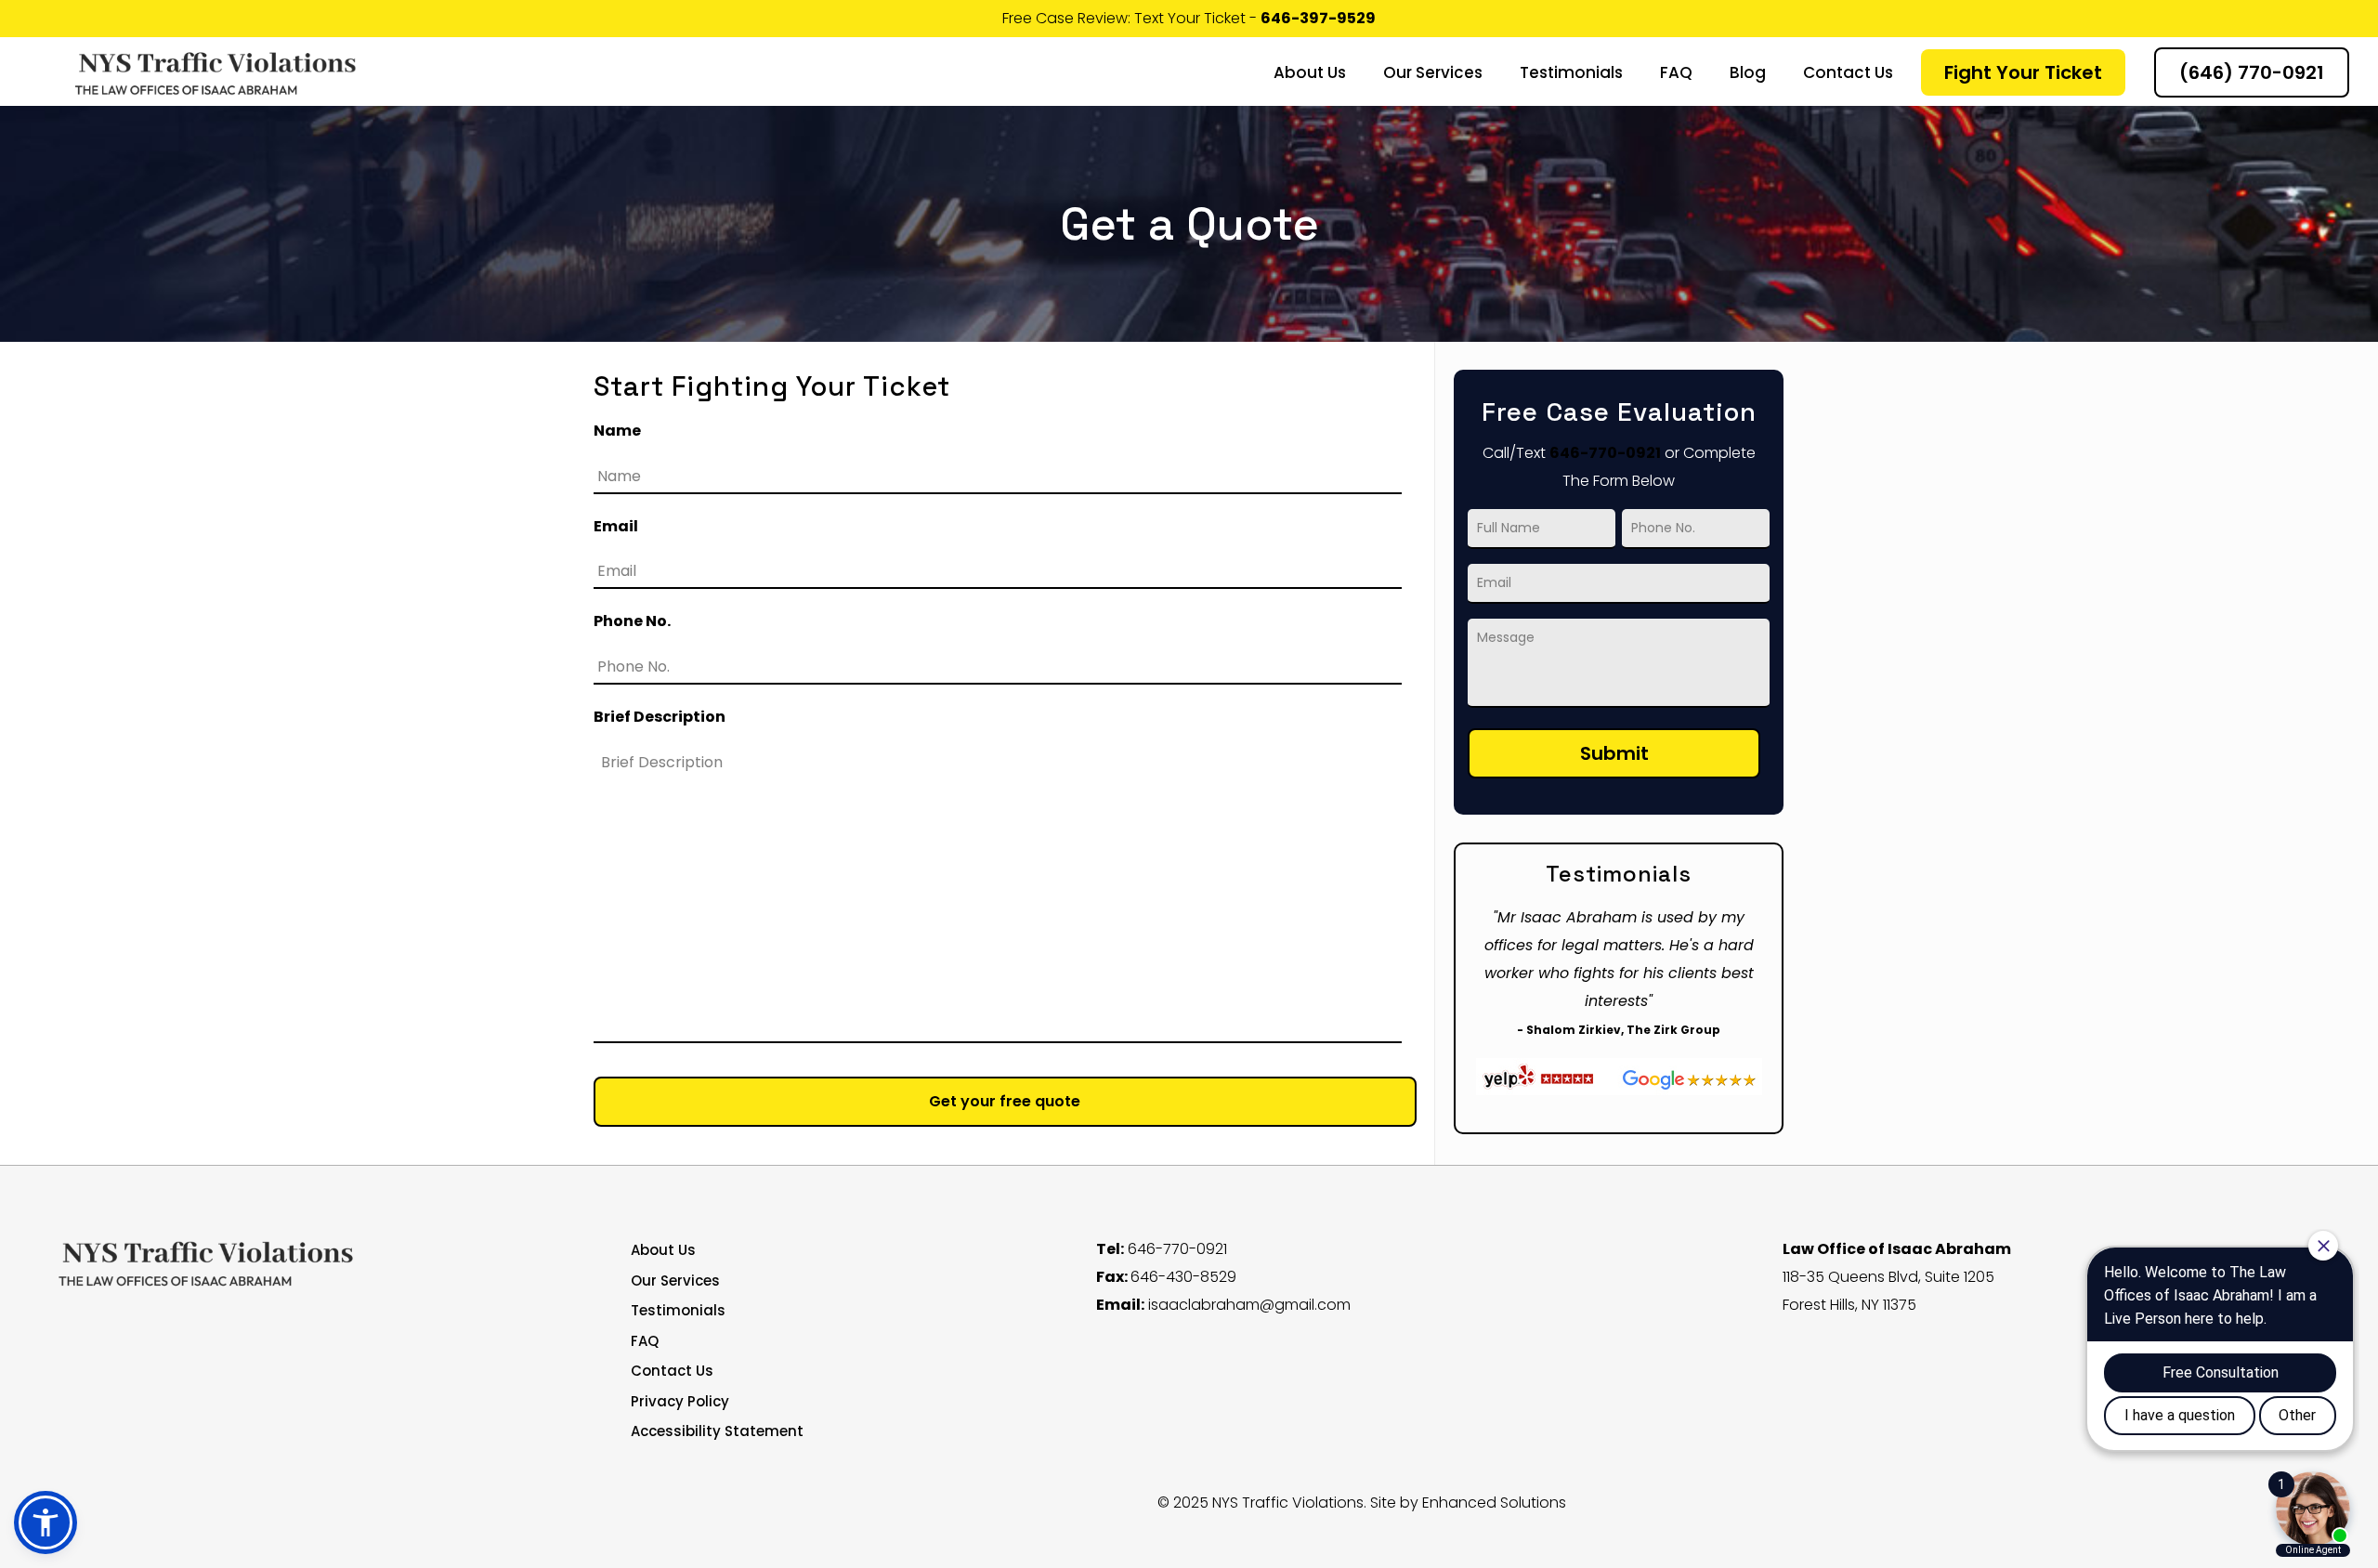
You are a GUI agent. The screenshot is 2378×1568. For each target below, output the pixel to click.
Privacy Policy (680, 1401)
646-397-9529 (1318, 18)
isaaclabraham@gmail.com (1249, 1305)
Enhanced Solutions (1494, 1503)
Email (616, 527)
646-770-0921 (1605, 453)
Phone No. (632, 622)
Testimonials (678, 1310)
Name (617, 431)
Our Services (675, 1281)
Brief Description (660, 718)
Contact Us (672, 1371)
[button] (46, 1522)
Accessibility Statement (717, 1431)
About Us (663, 1250)
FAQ (645, 1341)
